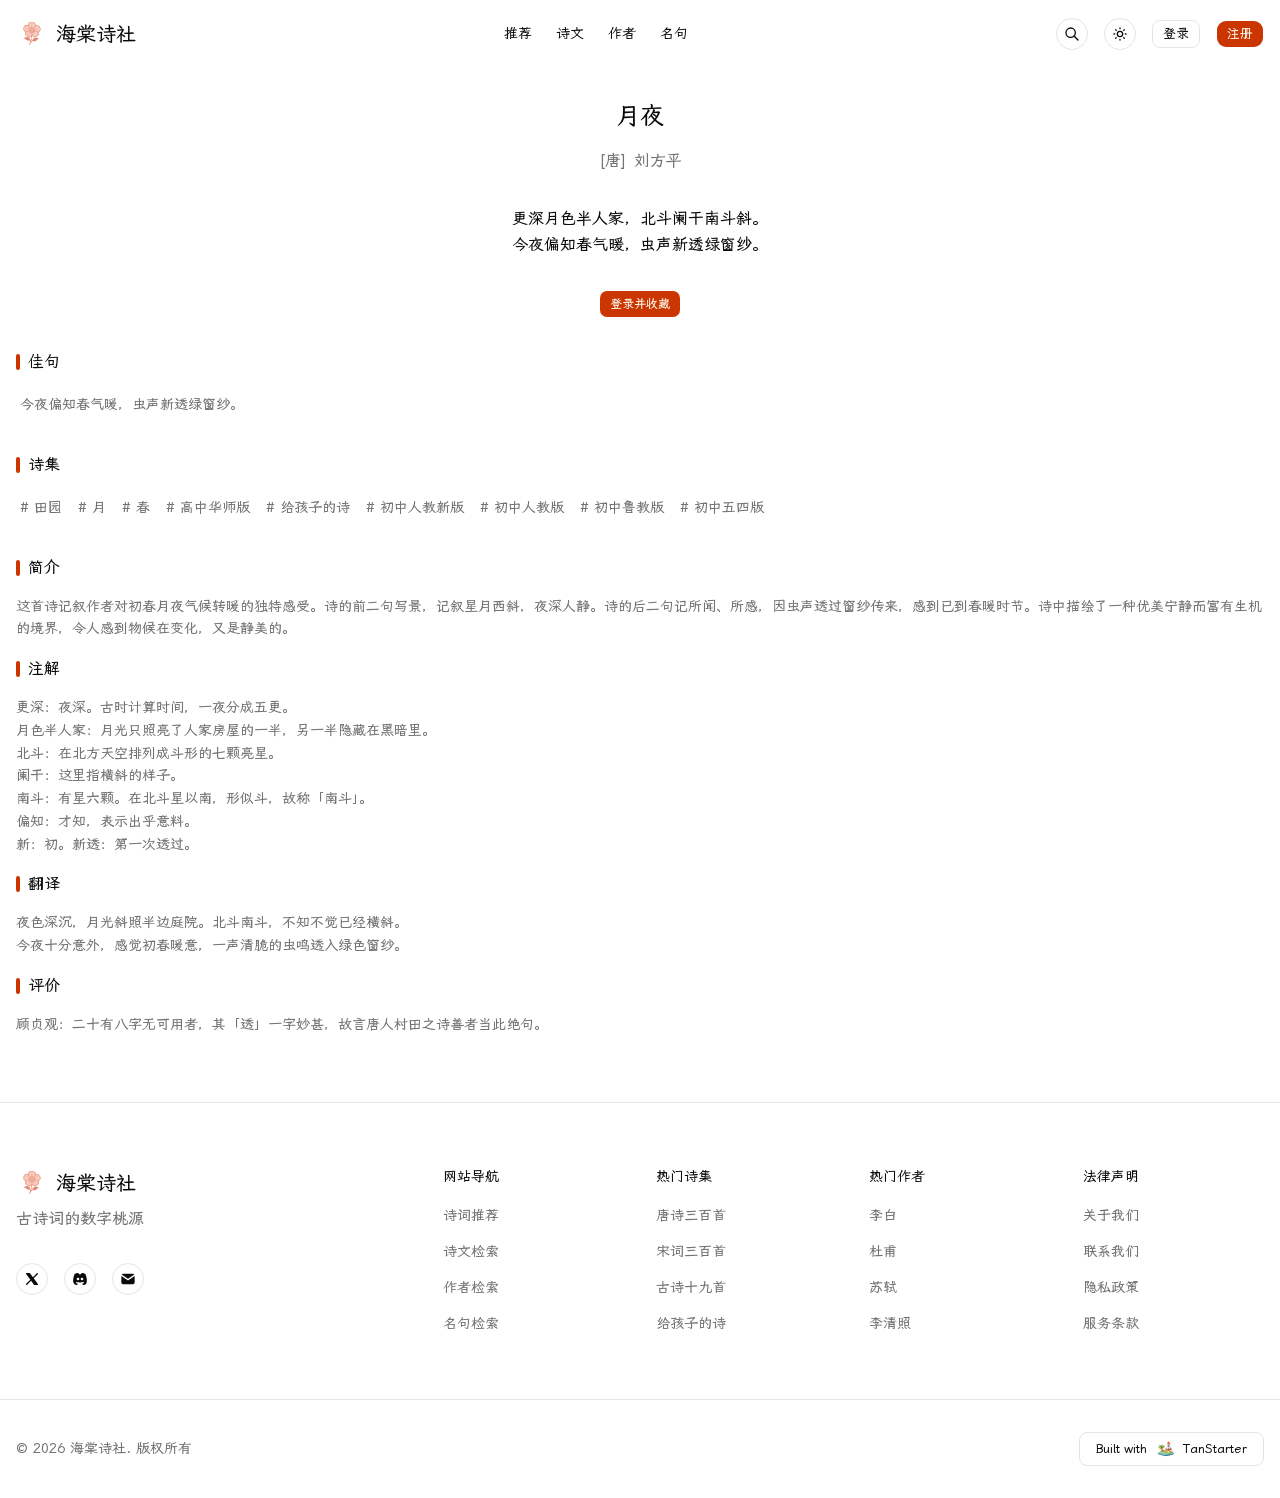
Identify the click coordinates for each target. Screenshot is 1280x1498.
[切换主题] (1120, 34)
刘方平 (658, 160)
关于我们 (1111, 1215)
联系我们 (1111, 1251)
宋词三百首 (691, 1251)
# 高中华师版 (208, 507)
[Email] (128, 1279)
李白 (883, 1215)
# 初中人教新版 (415, 507)
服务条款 (1111, 1323)
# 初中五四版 (722, 507)
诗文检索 (471, 1251)
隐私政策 (1111, 1287)
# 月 (92, 507)
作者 (622, 33)
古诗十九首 (691, 1287)
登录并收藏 (640, 304)
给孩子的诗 (691, 1323)
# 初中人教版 (522, 507)
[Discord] (80, 1279)
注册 (1240, 33)
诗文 (570, 33)
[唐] (612, 160)
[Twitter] (32, 1279)
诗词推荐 (471, 1215)
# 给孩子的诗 (308, 507)
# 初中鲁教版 (622, 507)
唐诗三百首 (691, 1215)
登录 (1176, 33)
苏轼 (883, 1287)
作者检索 (471, 1287)
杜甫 (883, 1251)
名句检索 (471, 1323)
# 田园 (41, 507)
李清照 (890, 1323)
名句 (674, 33)
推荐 (518, 33)
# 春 (136, 507)
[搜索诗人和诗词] (1072, 34)
